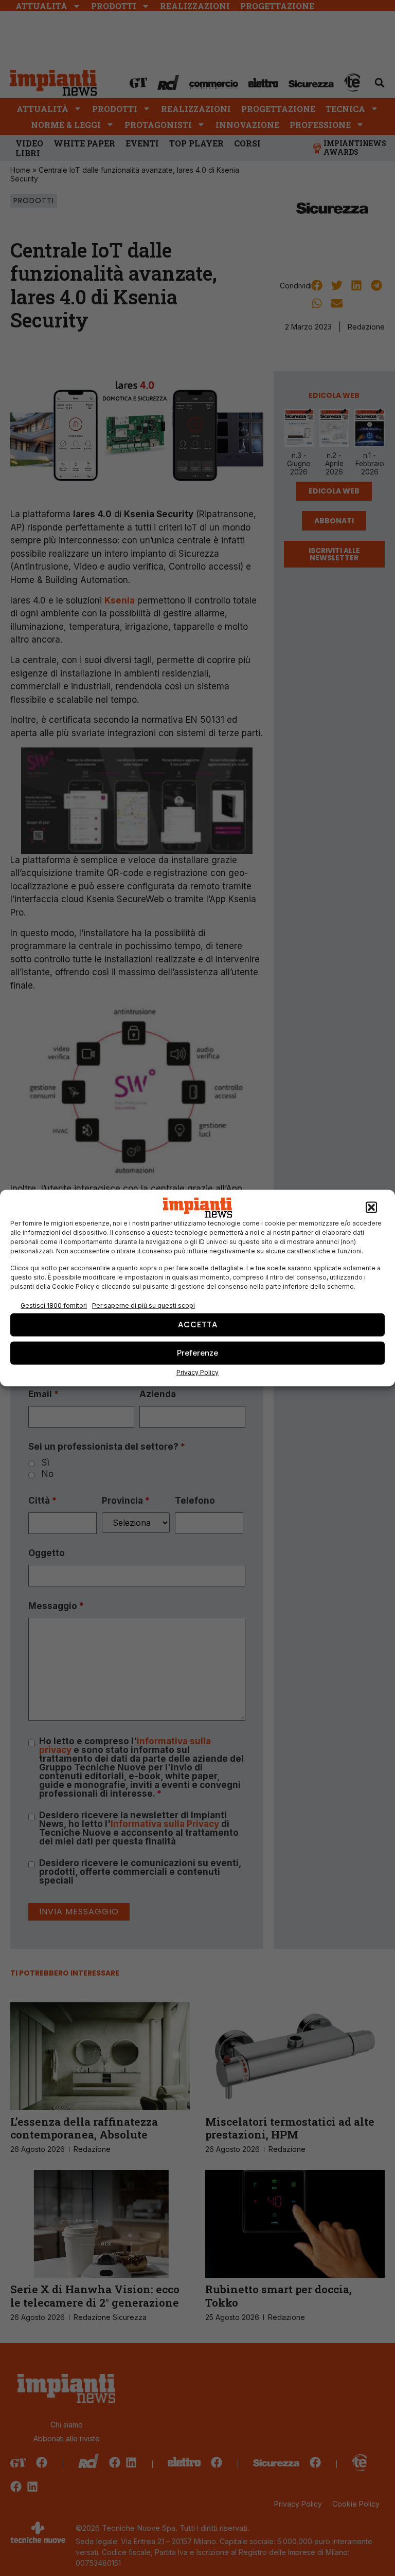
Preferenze (197, 1353)
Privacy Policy (197, 1372)
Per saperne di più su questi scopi (143, 1305)
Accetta (198, 1324)
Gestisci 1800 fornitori (54, 1305)
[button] (371, 1208)
